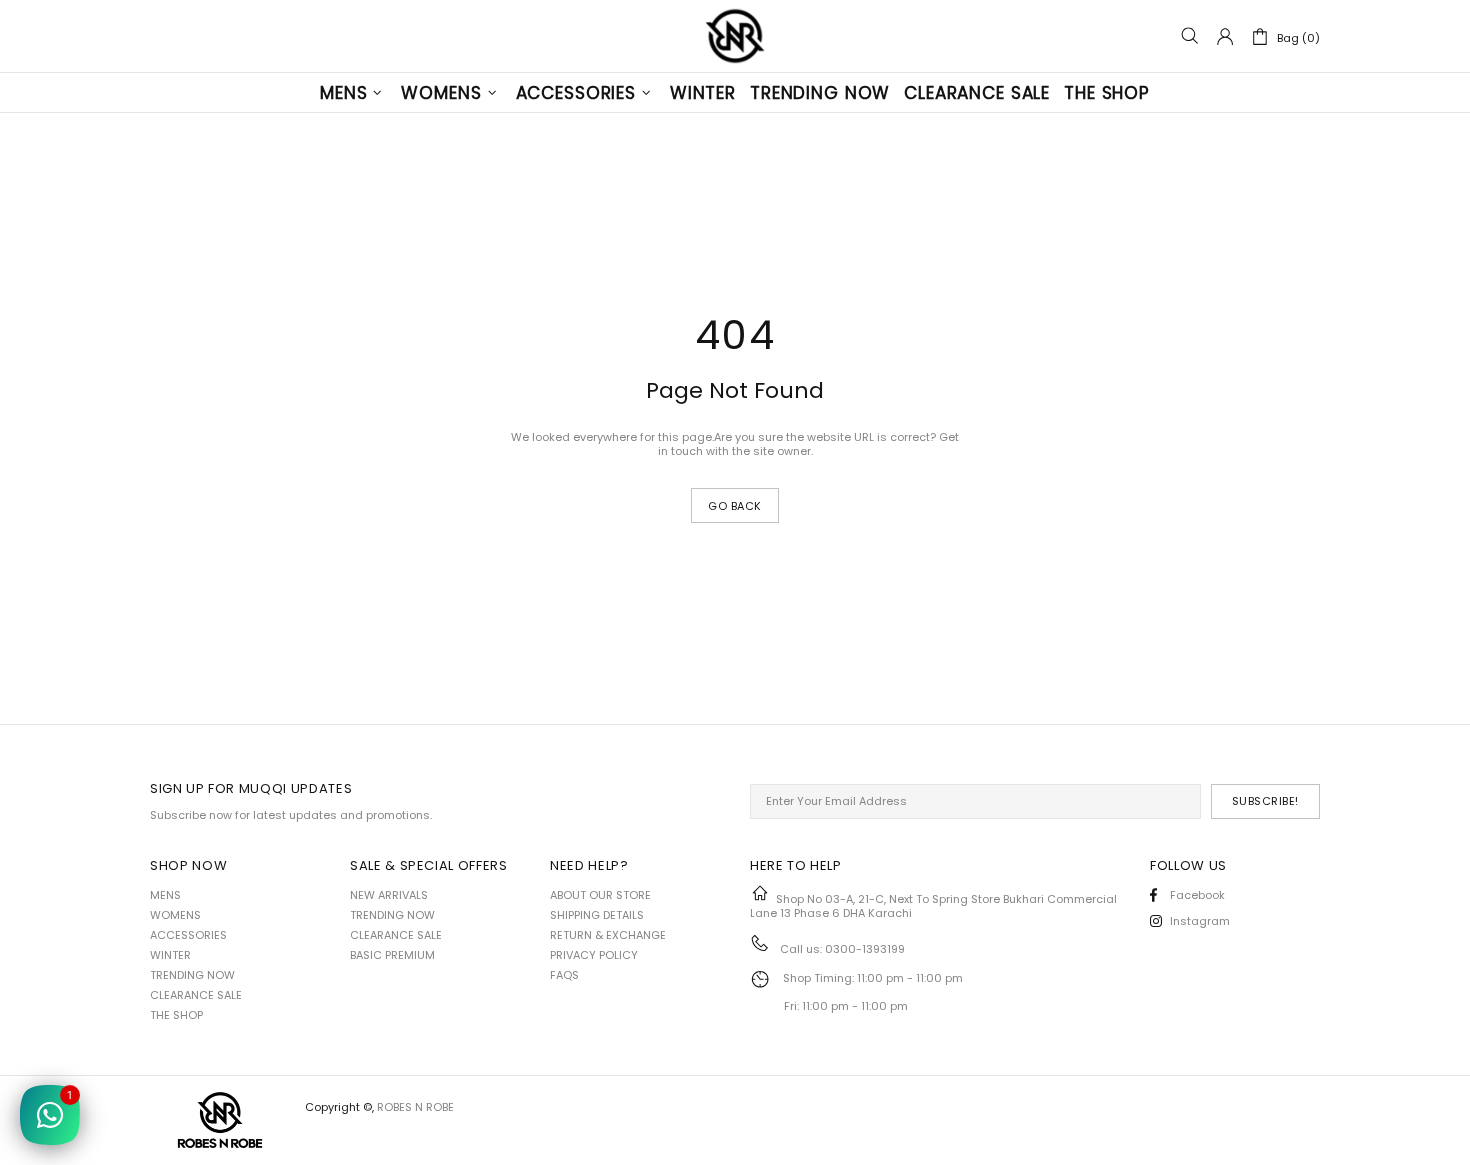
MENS (165, 895)
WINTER (170, 955)
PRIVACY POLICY (594, 955)
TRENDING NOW (192, 975)
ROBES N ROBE (735, 36)
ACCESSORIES (188, 935)
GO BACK (735, 506)
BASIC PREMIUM (392, 955)
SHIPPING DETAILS (597, 915)
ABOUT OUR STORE (600, 895)
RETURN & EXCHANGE (608, 935)
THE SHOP (176, 1015)
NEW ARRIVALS (389, 895)
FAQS (564, 975)
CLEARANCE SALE (196, 995)
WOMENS (175, 915)
